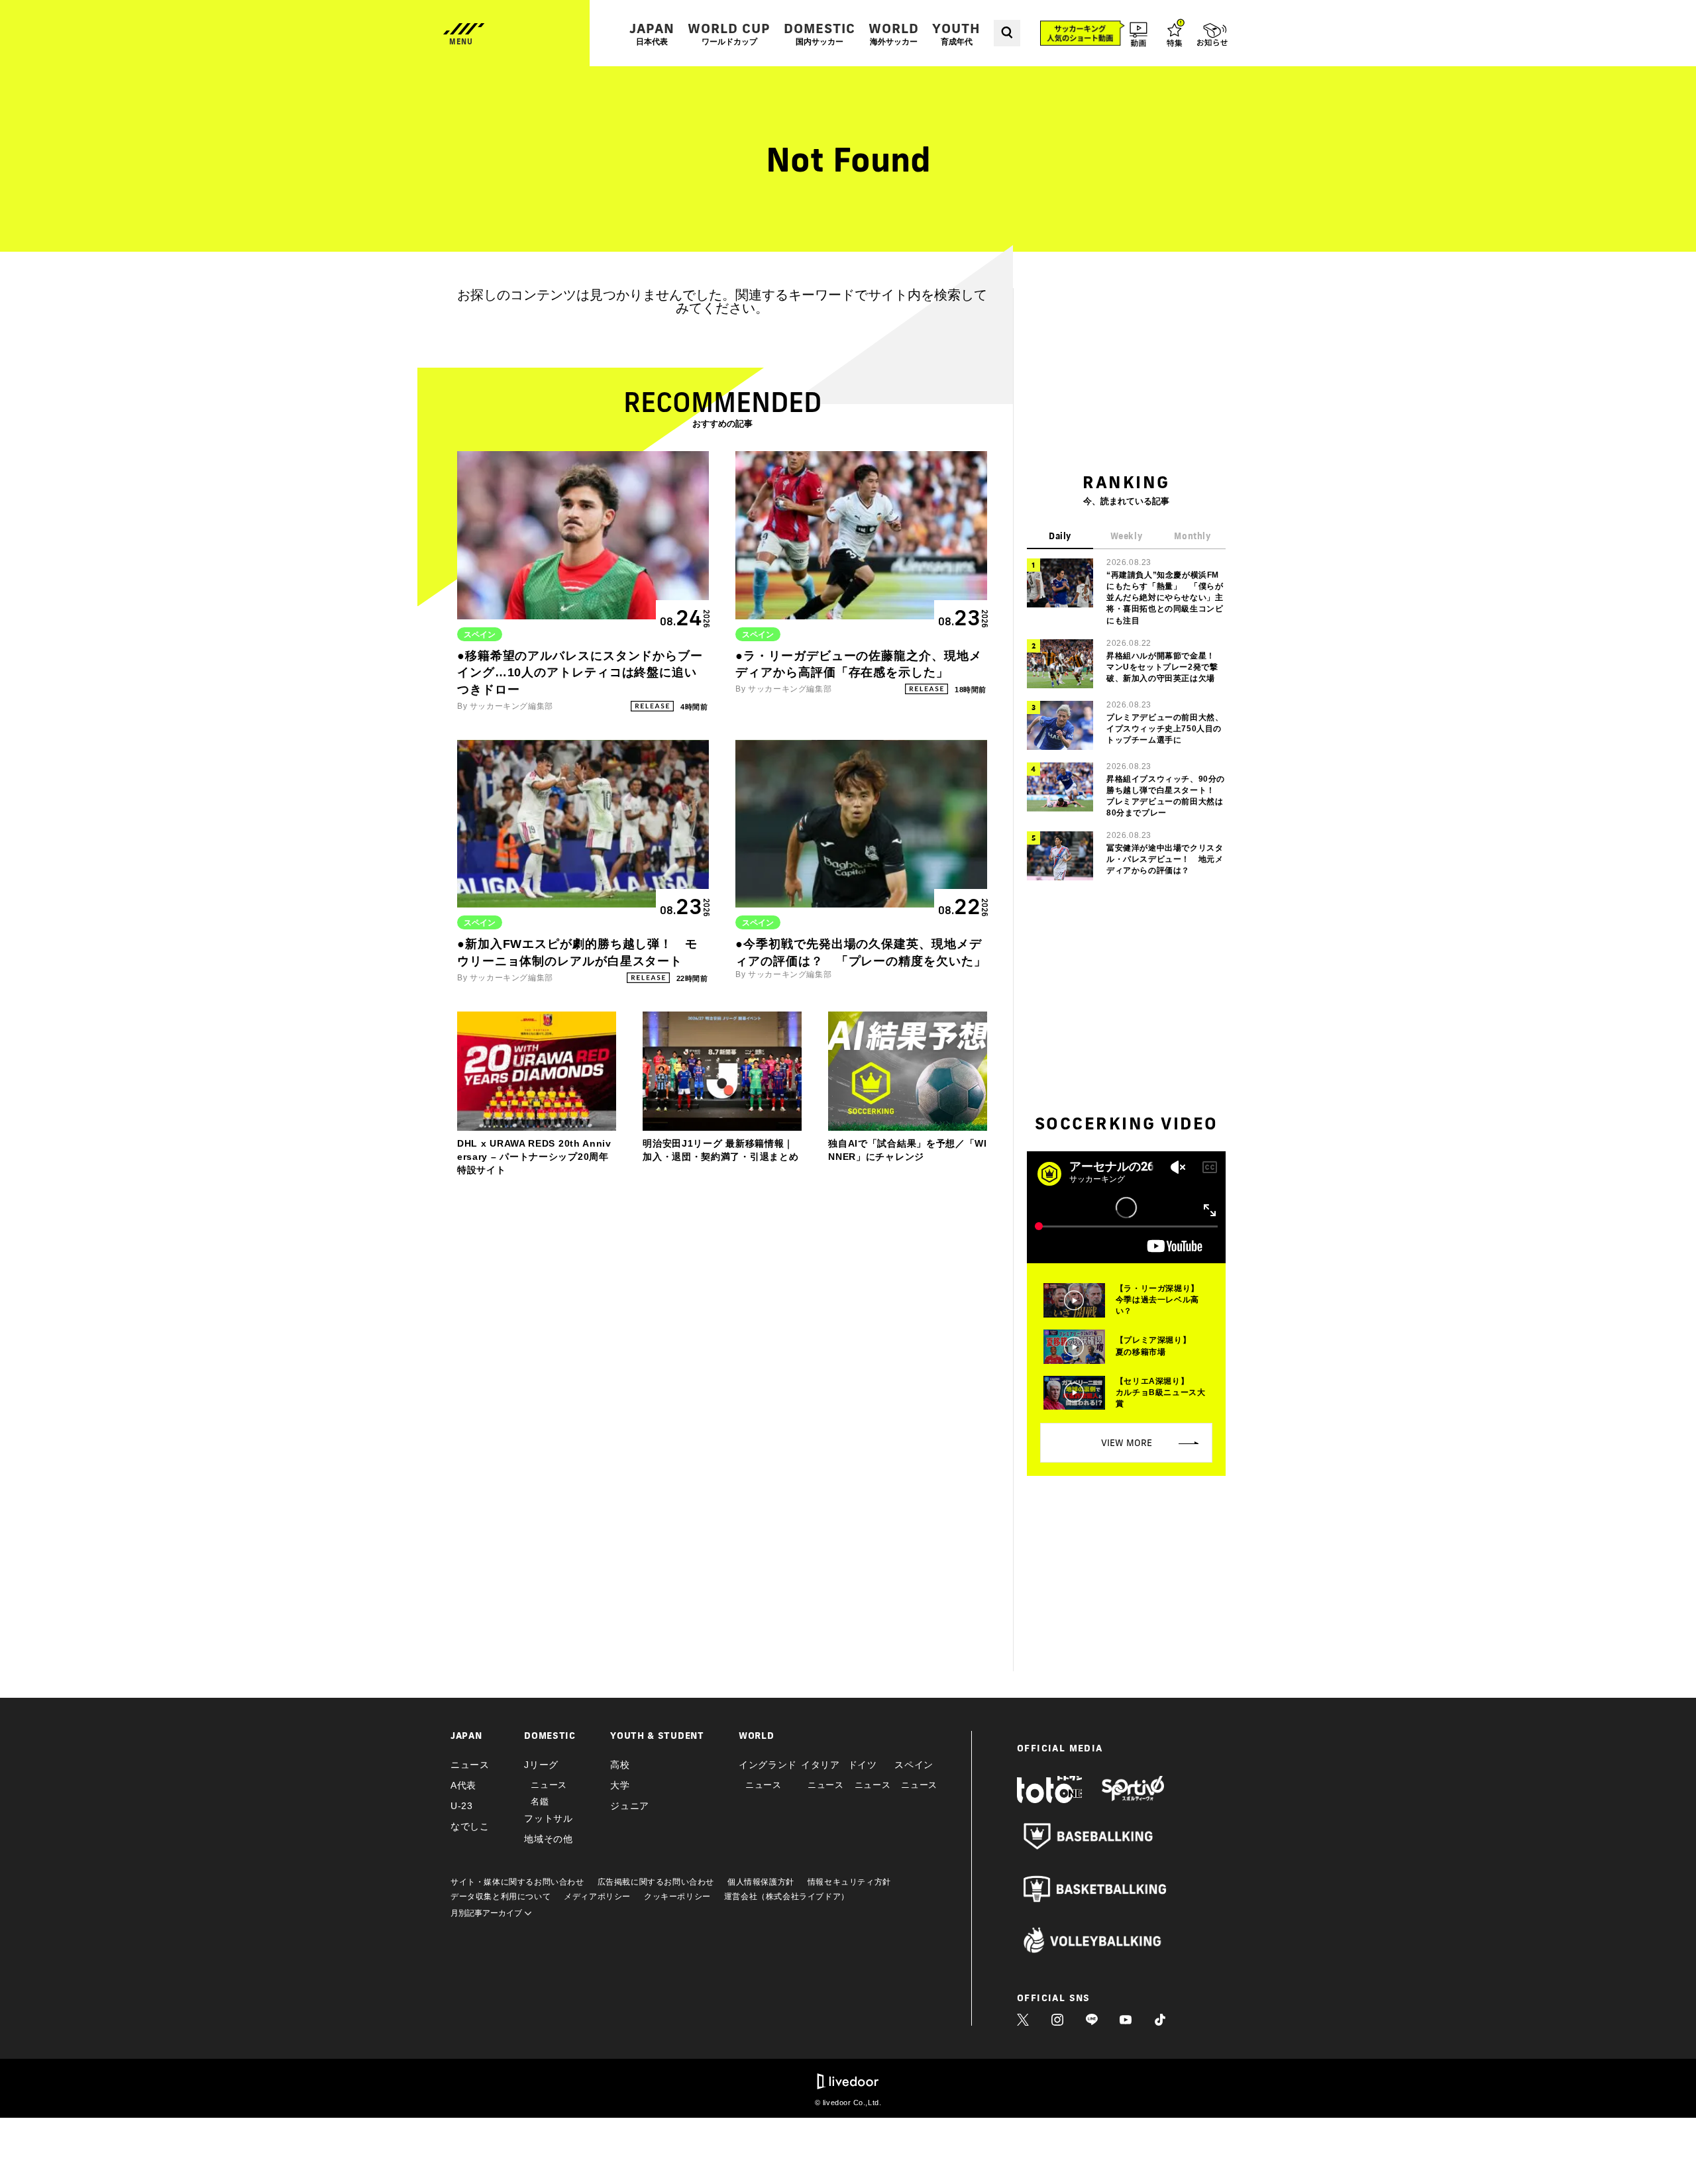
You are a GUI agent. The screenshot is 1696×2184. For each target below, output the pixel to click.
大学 (620, 1785)
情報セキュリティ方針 (849, 1882)
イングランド (768, 1765)
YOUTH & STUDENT (657, 1736)
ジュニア (630, 1806)
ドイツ (863, 1765)
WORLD (894, 33)
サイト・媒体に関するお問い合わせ (517, 1882)
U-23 (462, 1806)
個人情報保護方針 (761, 1882)
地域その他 (549, 1839)
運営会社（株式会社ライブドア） (787, 1897)
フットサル (549, 1818)
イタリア (821, 1765)
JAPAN (652, 33)
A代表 (463, 1785)
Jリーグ (541, 1765)
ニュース (470, 1765)
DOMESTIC (820, 33)
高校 (620, 1765)
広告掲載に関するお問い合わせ (656, 1882)
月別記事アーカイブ (487, 1913)
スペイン (914, 1765)
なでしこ (470, 1826)
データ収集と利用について (501, 1897)
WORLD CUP (729, 33)
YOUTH (956, 33)
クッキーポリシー (677, 1897)
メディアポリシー (597, 1897)
